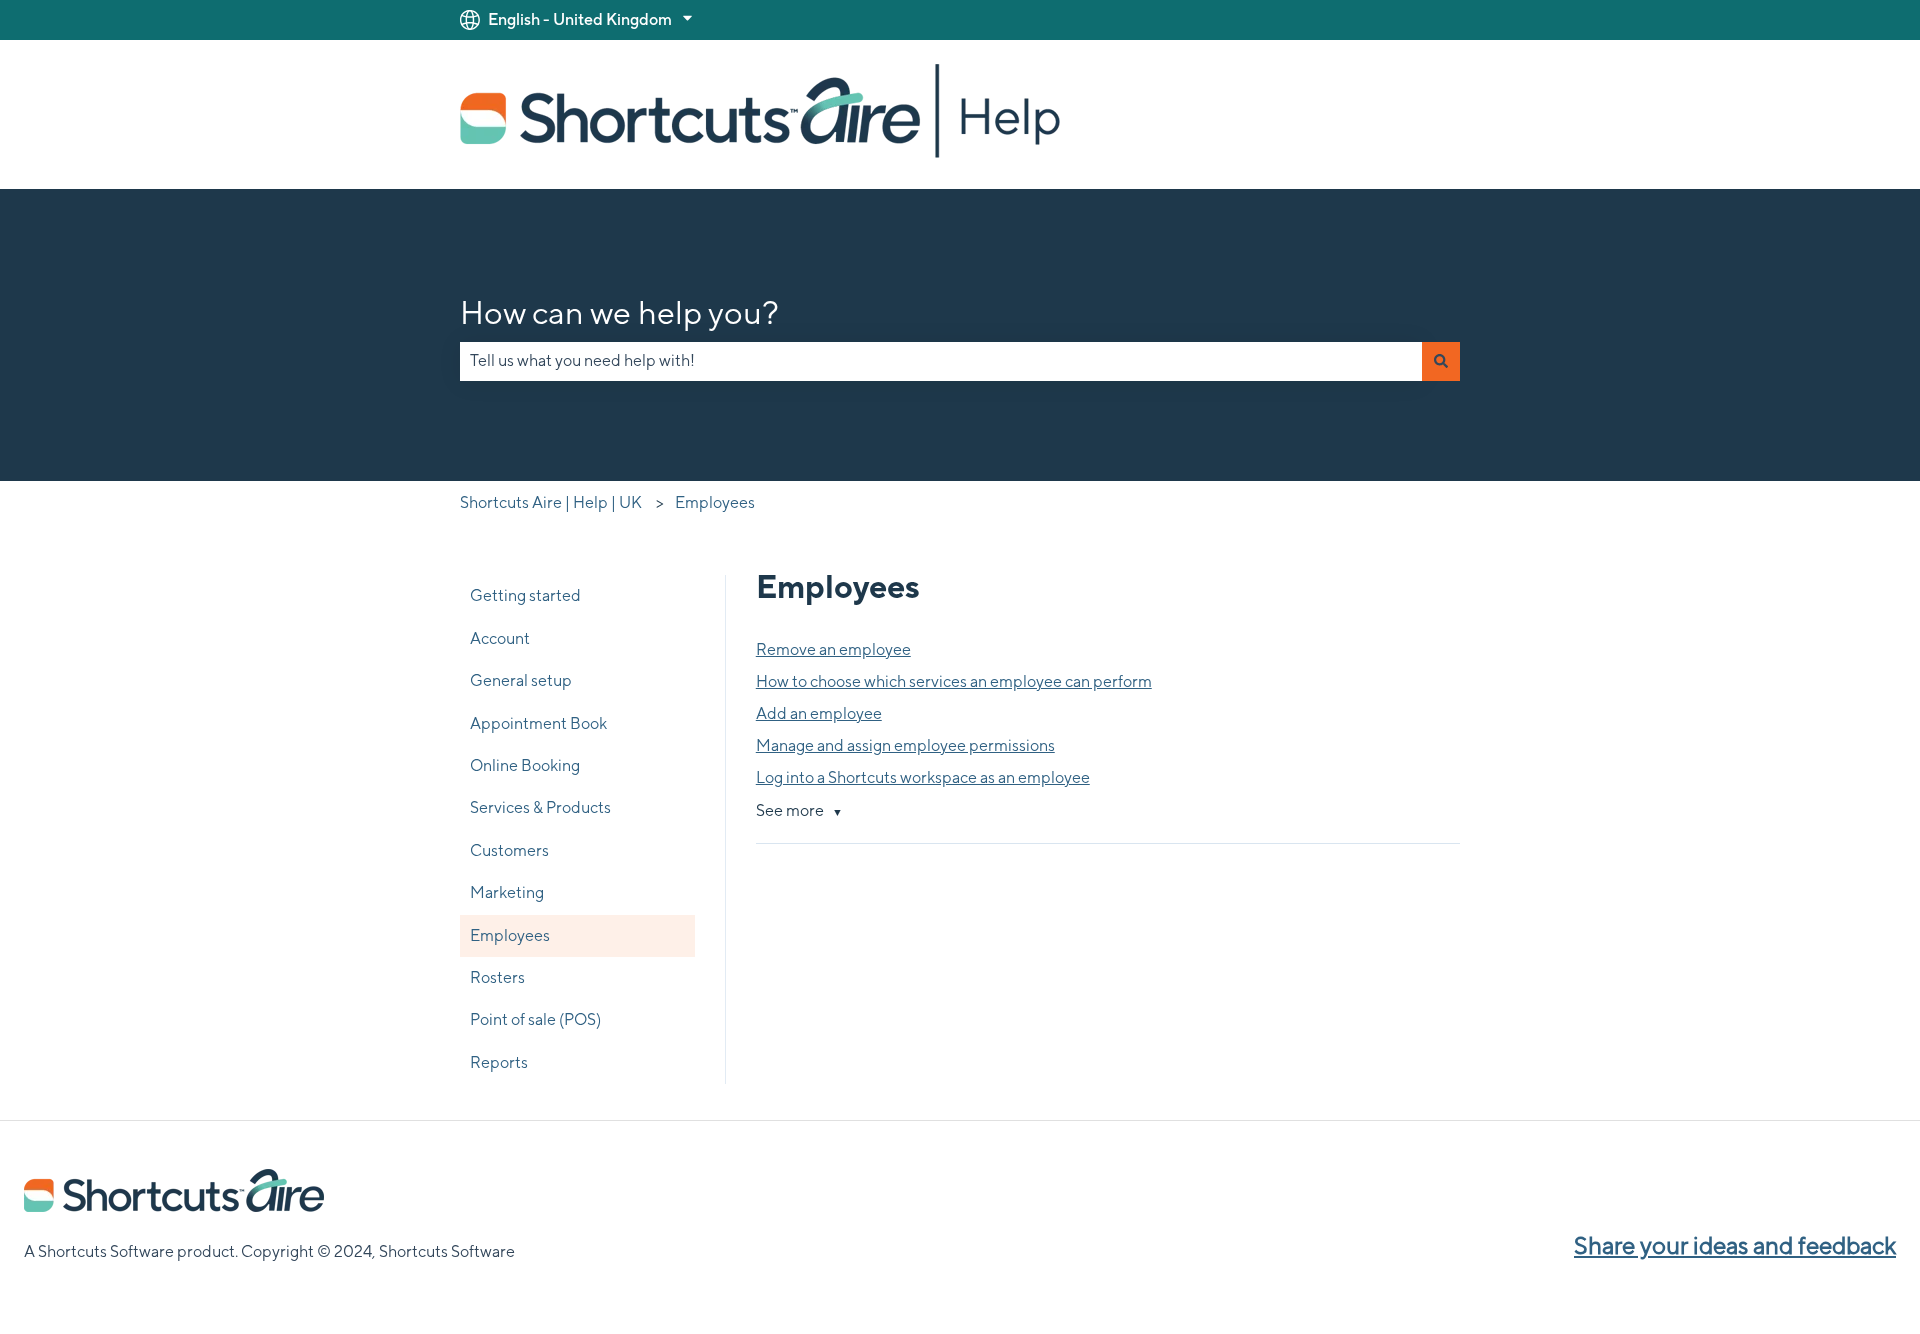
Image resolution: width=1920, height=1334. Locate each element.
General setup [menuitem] (521, 680)
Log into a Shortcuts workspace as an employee (923, 777)
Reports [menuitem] (499, 1062)
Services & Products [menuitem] (540, 807)
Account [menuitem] (500, 638)
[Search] (1441, 361)
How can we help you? (619, 312)
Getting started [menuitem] (525, 595)
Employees (715, 502)
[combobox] (941, 361)
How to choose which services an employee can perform (954, 681)
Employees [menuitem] (510, 935)
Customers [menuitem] (509, 850)
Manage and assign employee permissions (905, 745)
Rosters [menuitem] (497, 977)
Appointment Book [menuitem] (538, 723)
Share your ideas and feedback (1735, 1245)
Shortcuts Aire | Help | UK (551, 502)
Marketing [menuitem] (507, 892)
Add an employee (819, 713)
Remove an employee (833, 649)
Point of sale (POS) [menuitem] (535, 1019)
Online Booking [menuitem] (525, 765)
